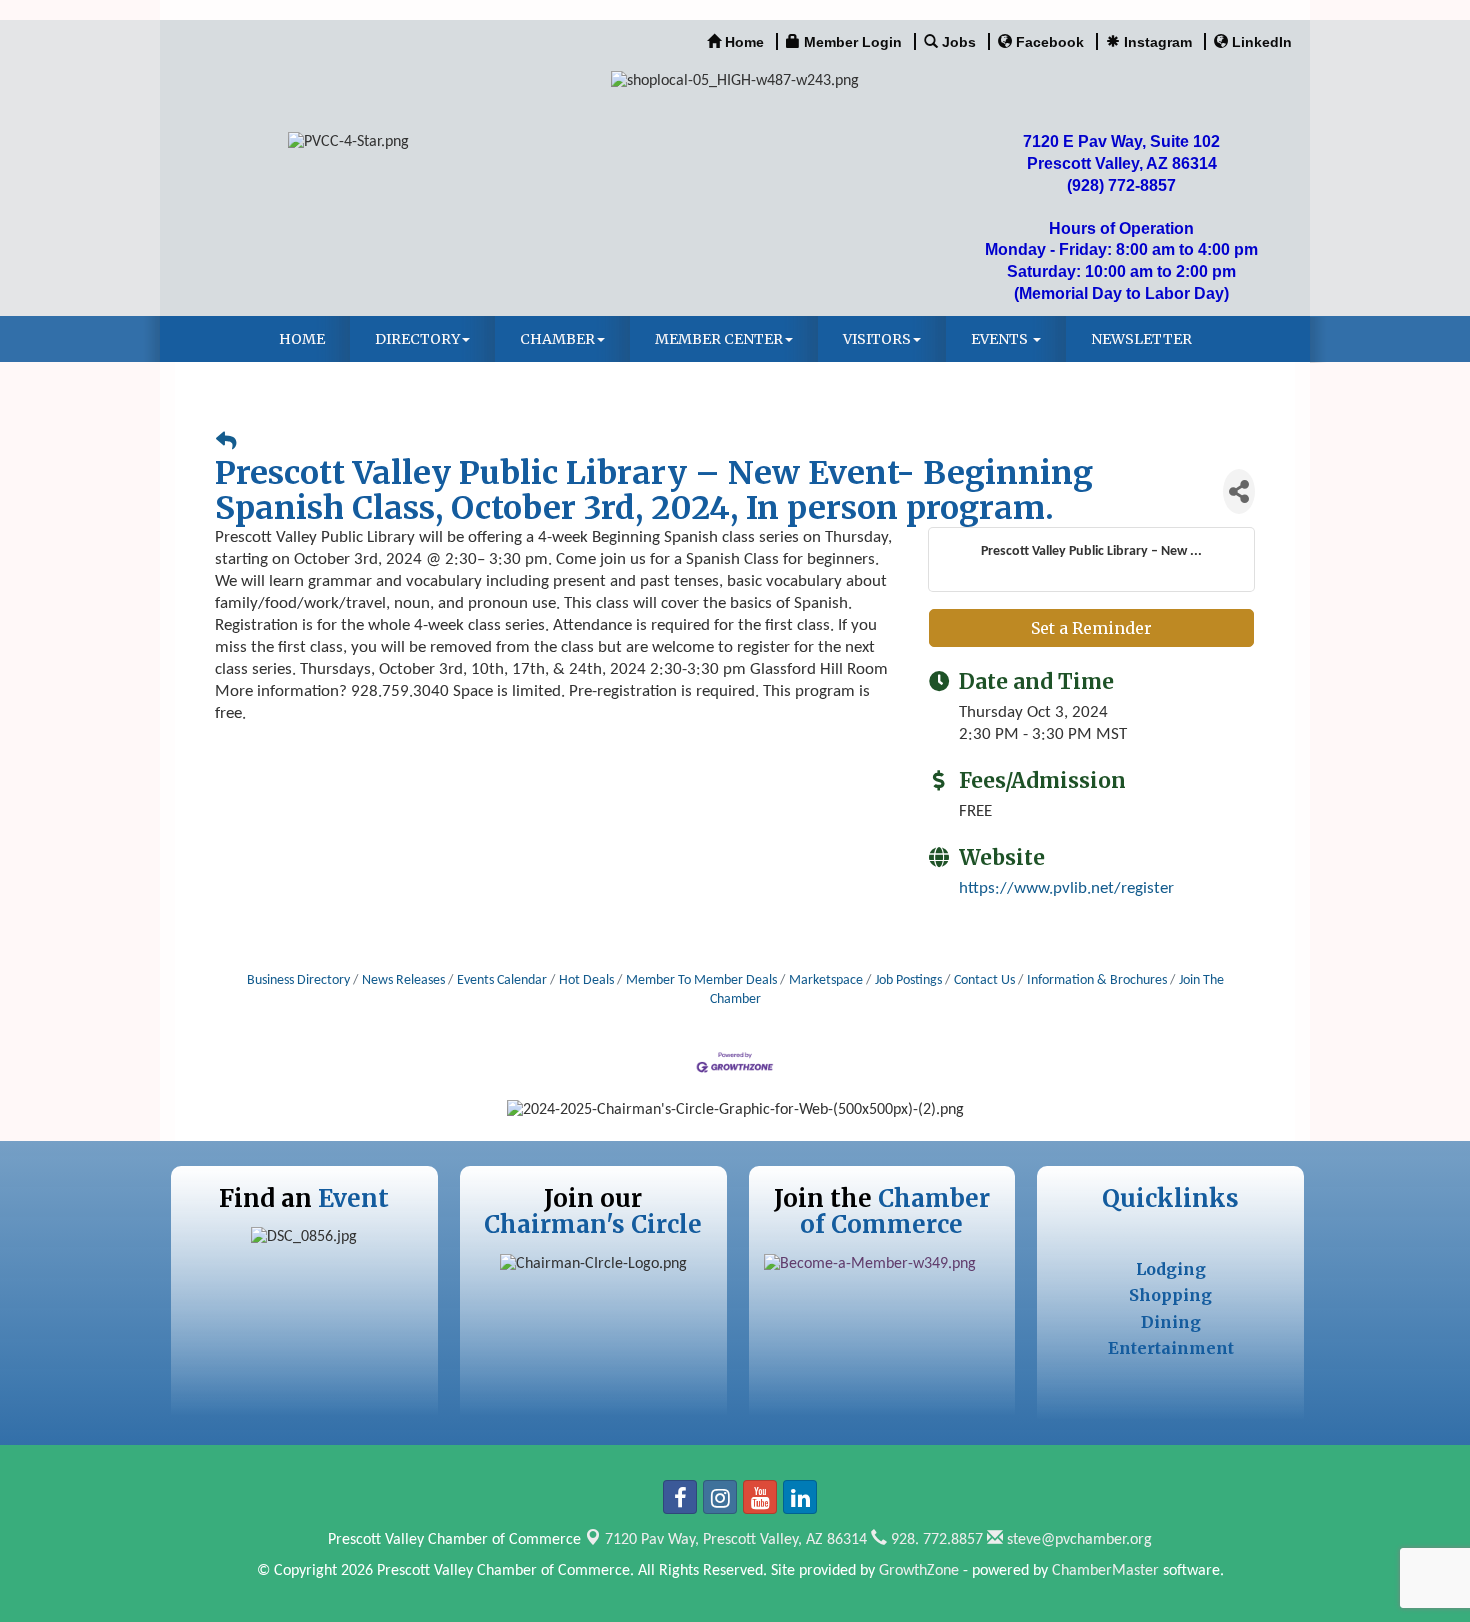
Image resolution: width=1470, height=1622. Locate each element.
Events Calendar (502, 980)
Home (302, 339)
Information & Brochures (1097, 980)
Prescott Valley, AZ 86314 (736, 1540)
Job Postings (908, 980)
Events (1001, 339)
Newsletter (1141, 339)
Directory (417, 339)
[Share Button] (1239, 491)
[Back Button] (226, 443)
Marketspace (826, 980)
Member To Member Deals (701, 980)
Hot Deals (586, 980)
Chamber (557, 339)
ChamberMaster (1105, 1571)
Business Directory (298, 980)
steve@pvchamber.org (1077, 1540)
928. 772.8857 (935, 1540)
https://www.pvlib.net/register (1066, 888)
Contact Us (984, 980)
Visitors (877, 339)
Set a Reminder (1091, 628)
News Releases (403, 980)
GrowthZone (919, 1571)
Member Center (719, 339)
